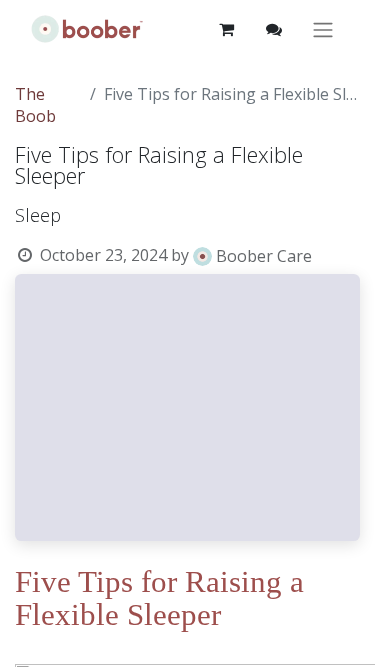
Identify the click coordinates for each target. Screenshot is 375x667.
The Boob (35, 105)
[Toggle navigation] (323, 29)
